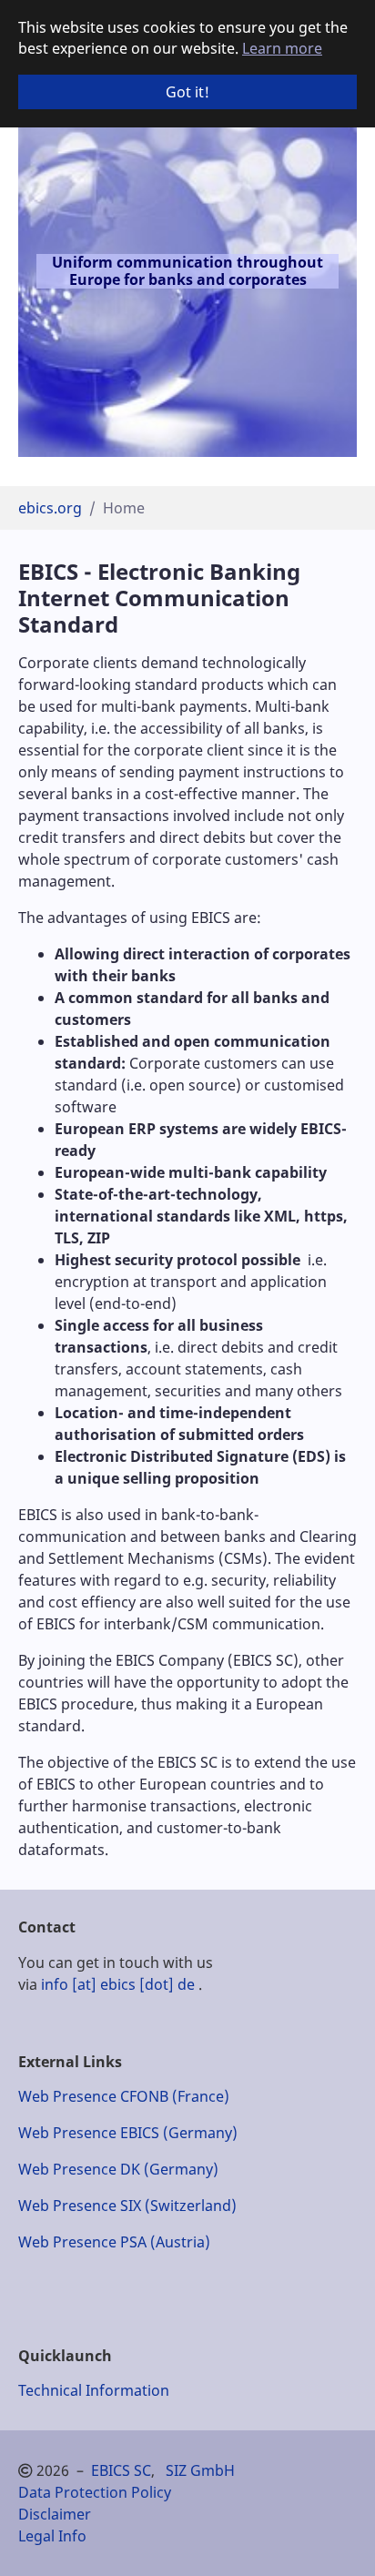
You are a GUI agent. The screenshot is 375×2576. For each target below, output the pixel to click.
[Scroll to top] (335, 2536)
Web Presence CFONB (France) (124, 2096)
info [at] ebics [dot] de (118, 1984)
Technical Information (94, 2390)
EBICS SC (121, 2470)
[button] (41, 275)
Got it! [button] (187, 92)
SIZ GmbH (200, 2470)
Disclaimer (55, 2514)
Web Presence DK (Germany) (118, 2169)
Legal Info (52, 2536)
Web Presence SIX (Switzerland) (127, 2206)
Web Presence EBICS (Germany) (128, 2133)
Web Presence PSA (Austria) (114, 2242)
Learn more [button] (282, 48)
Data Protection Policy (95, 2492)
